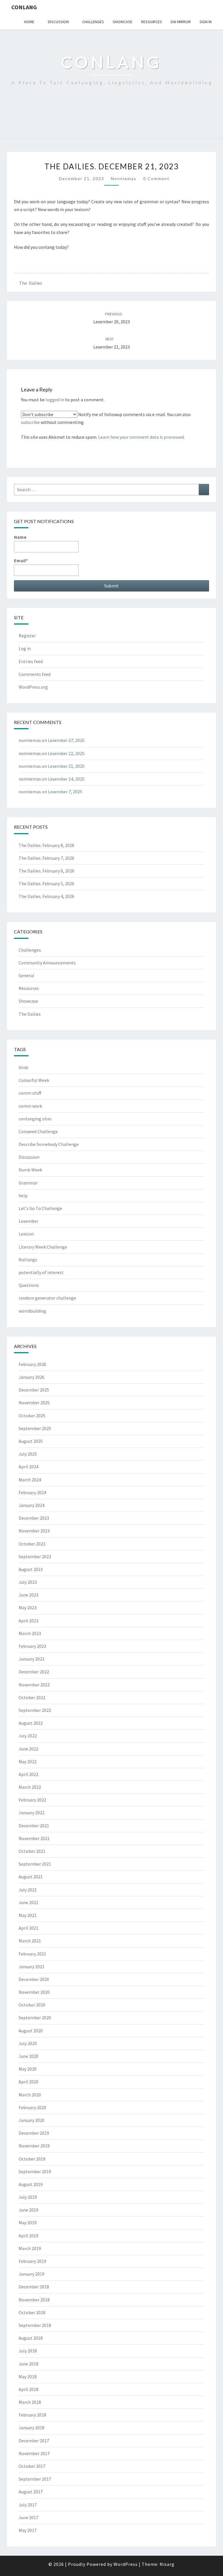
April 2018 (28, 2389)
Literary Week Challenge (43, 1247)
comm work (30, 1106)
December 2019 (34, 2133)
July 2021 (28, 1890)
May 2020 (28, 2069)
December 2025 (34, 1390)
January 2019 (32, 2274)
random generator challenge (47, 1298)
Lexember (28, 1221)
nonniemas (124, 178)
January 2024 (32, 1505)
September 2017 (35, 2479)
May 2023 (28, 1608)
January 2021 (32, 1967)
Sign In (206, 22)
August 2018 (31, 2338)
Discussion (58, 22)
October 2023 (32, 1544)
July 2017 (28, 2505)
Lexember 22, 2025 (66, 753)
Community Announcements (47, 963)
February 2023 (32, 1646)
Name (20, 537)
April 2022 (28, 1774)
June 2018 (28, 2364)
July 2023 (28, 1582)
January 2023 (32, 1659)
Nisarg (167, 2564)
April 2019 (28, 2236)
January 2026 (32, 1377)
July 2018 (28, 2351)
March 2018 (30, 2402)
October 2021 (32, 1851)
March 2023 (30, 1633)
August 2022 (31, 1723)
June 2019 (28, 2210)
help (23, 1196)
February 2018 (32, 2415)
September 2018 (35, 2325)
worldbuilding (32, 1311)
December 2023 (34, 1518)
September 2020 (35, 2018)
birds (24, 1067)
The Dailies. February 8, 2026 (46, 845)
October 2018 (32, 2312)
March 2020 (30, 2095)
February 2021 (32, 1954)
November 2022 (34, 1685)
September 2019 (35, 2172)
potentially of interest (41, 1272)
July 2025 (28, 1454)
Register (27, 636)
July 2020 (28, 2043)
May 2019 (28, 2223)
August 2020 (31, 2031)
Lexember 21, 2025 (66, 766)
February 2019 (32, 2261)
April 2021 (28, 1928)
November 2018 (34, 2300)
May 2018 (28, 2377)
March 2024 (30, 1480)
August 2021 (31, 1877)
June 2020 (28, 2056)
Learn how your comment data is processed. (141, 437)
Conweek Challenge (38, 1131)
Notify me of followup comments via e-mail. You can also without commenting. (106, 418)
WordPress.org (33, 687)
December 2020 (34, 1979)
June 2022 (28, 1749)
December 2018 (34, 2287)
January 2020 (32, 2120)
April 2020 (28, 2082)
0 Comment (156, 178)
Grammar (28, 1183)
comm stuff (30, 1093)
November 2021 (34, 1838)
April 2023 (28, 1621)
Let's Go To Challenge (40, 1208)
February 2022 (32, 1800)
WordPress (126, 2564)
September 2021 (35, 1864)
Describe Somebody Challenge (49, 1144)
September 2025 (35, 1428)
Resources (152, 22)
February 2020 (32, 2107)
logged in (55, 400)
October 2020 (32, 2005)
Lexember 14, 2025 (66, 779)
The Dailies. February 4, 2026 (46, 896)
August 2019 (31, 2184)
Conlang (24, 7)
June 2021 (28, 1902)
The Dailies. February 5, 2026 (46, 884)
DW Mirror (181, 22)
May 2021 (28, 1915)
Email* (21, 560)
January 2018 (32, 2428)
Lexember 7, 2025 (65, 792)
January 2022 (32, 1813)
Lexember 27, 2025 (66, 740)
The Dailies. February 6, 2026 (46, 871)
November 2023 (34, 1531)
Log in (25, 648)
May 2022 (28, 1762)
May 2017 (28, 2530)
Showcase (123, 22)
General (26, 975)
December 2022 (34, 1672)
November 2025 (34, 1403)
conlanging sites (35, 1119)
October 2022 (32, 1697)
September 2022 (35, 1710)
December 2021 (34, 1826)
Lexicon (26, 1234)
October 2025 (32, 1416)
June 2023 (28, 1595)
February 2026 (32, 1364)
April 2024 (28, 1467)
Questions (29, 1285)
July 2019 (28, 2197)
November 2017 (34, 2453)
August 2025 (31, 1441)
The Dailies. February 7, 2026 (46, 858)
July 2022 (28, 1736)
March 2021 (30, 1941)
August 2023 (31, 1569)
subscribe (30, 422)
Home (29, 22)
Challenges (93, 22)
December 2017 (34, 2441)
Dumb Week (30, 1170)
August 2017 (31, 2492)
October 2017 (32, 2466)
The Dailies (31, 283)
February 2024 (32, 1492)
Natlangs (28, 1260)
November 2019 (34, 2146)
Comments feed (35, 674)
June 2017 (28, 2517)
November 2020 (34, 1992)
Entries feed (31, 661)
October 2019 (32, 2159)
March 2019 (30, 2248)
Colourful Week (34, 1080)
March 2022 (30, 1787)
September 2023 (35, 1557)
